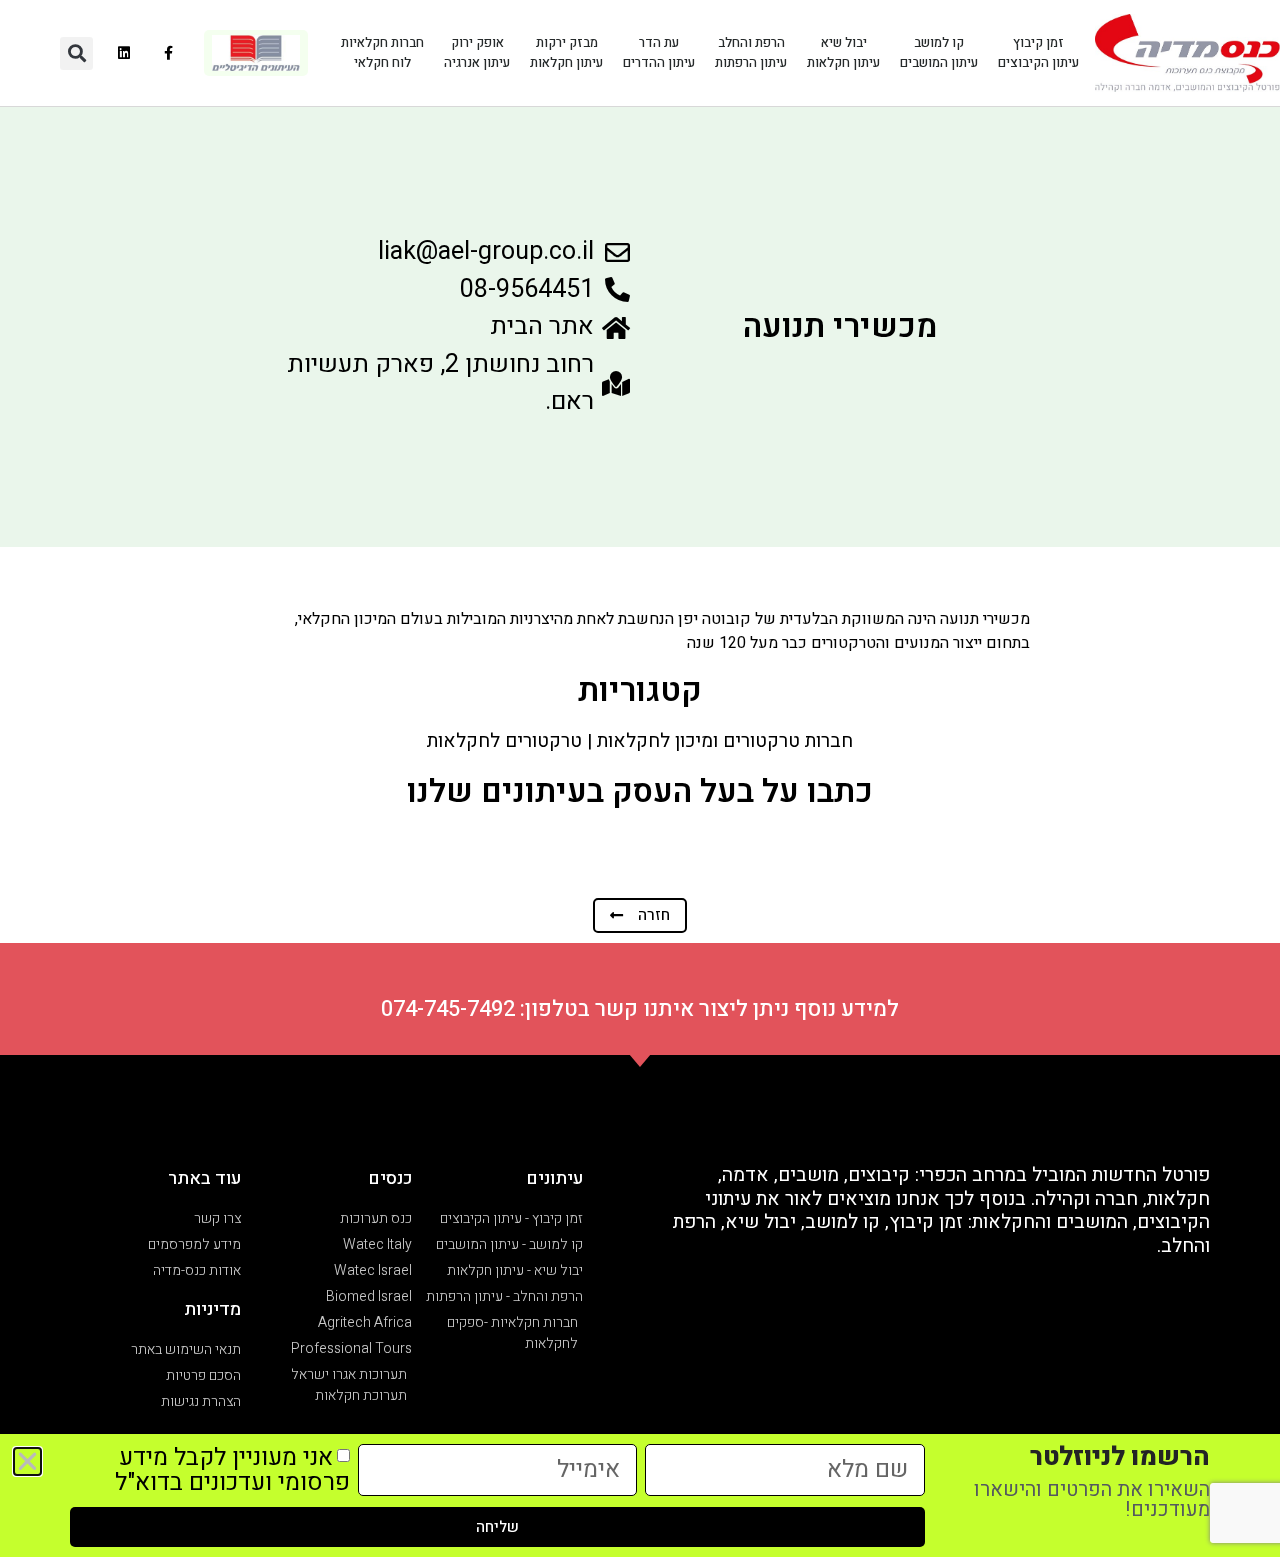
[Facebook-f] (168, 53)
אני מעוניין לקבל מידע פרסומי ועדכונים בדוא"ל (232, 1470)
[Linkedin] (123, 53)
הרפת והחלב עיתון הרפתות (751, 52)
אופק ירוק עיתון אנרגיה (477, 52)
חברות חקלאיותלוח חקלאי (382, 52)
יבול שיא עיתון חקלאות (843, 52)
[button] (76, 53)
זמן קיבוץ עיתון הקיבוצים (1038, 52)
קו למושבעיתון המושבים (939, 52)
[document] (640, 778)
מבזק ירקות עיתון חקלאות (566, 52)
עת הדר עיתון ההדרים (659, 52)
